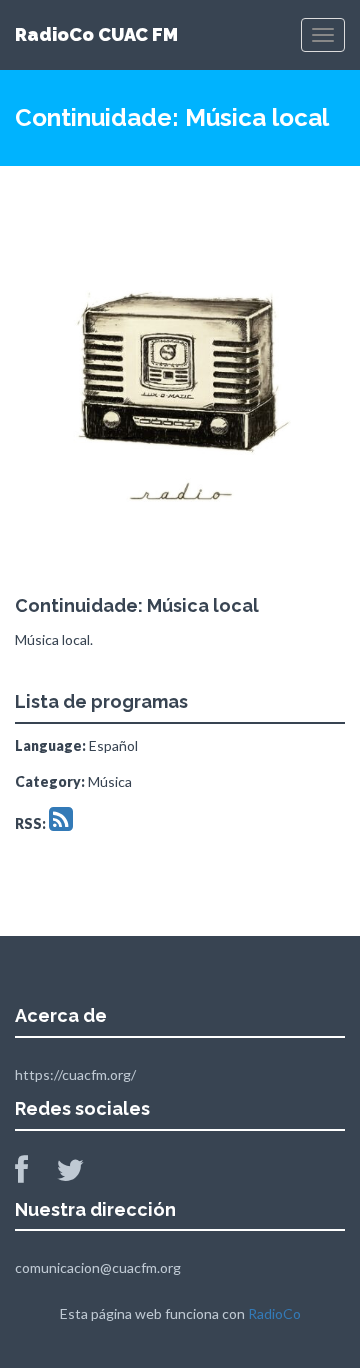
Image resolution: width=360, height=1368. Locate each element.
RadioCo (274, 1313)
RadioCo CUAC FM (96, 34)
